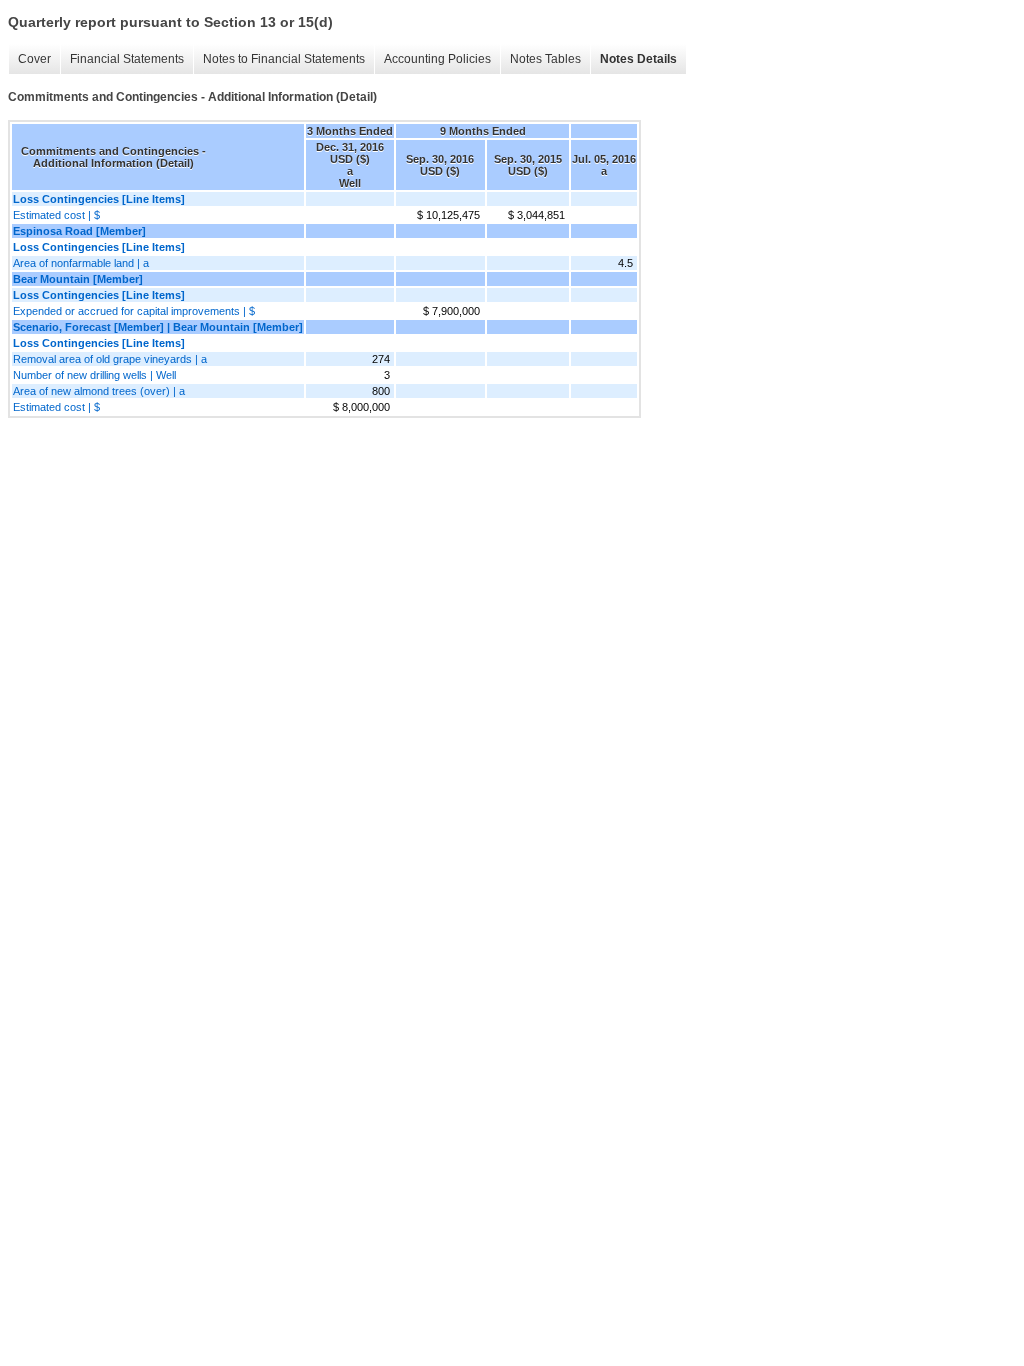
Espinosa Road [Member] (79, 231)
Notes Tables (545, 59)
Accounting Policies (437, 59)
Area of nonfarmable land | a (81, 263)
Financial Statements (127, 59)
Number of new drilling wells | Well (94, 375)
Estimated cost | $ (56, 215)
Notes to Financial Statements (284, 59)
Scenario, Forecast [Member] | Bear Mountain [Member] (158, 327)
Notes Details (638, 59)
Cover (34, 59)
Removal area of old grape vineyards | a (110, 359)
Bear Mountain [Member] (78, 279)
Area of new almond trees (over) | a (99, 391)
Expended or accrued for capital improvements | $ (134, 311)
